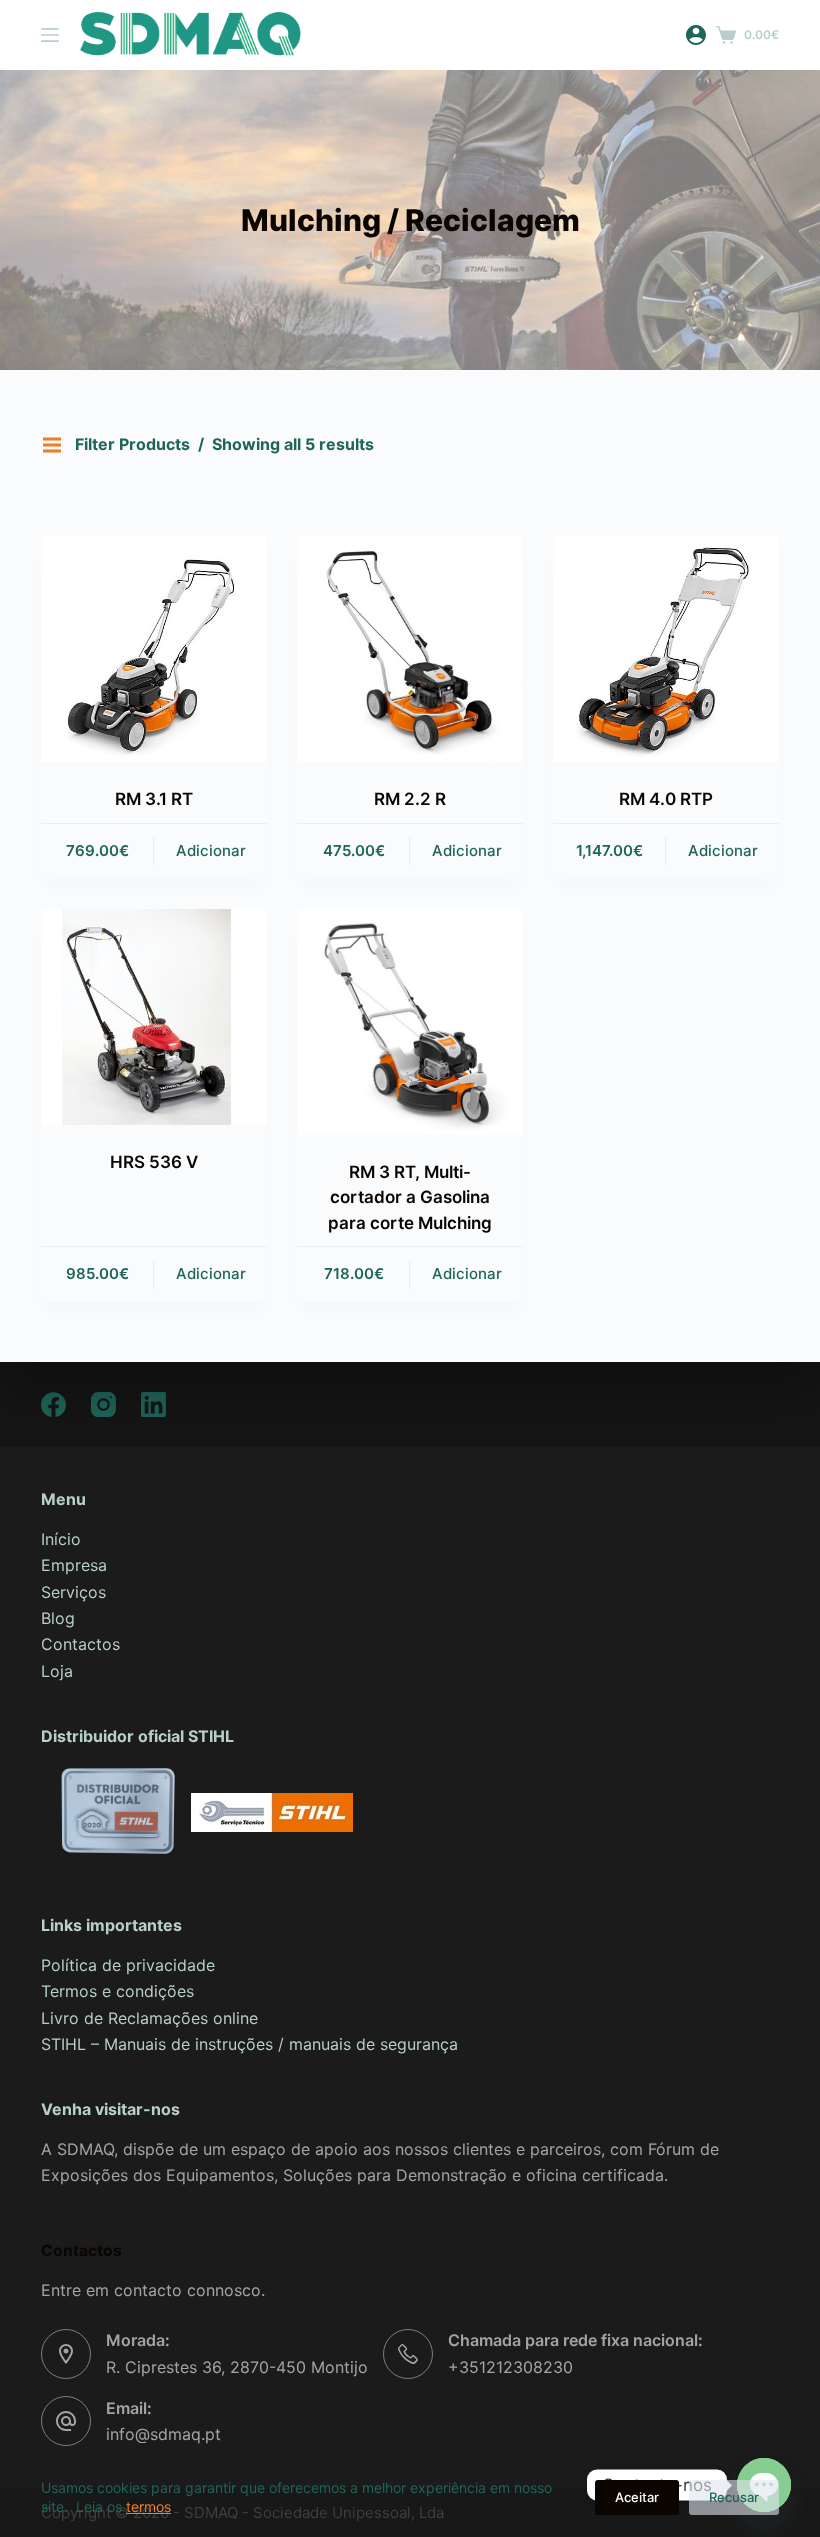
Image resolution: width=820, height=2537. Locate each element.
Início (61, 1539)
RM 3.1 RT (154, 799)
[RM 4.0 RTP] (666, 649)
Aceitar (637, 2497)
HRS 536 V (154, 1162)
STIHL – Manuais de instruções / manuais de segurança (252, 2044)
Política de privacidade (128, 1965)
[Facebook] (53, 1404)
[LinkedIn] (153, 1404)
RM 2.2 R (410, 799)
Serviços (73, 1592)
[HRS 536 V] (154, 1017)
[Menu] (50, 35)
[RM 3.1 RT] (154, 649)
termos (148, 2506)
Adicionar (211, 850)
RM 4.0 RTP (666, 799)
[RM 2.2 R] (410, 649)
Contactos (80, 1644)
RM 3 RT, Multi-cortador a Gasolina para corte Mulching (410, 1197)
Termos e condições (117, 1991)
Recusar (734, 2497)
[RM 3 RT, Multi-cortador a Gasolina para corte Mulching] (410, 1022)
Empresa (74, 1565)
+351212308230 (510, 2367)
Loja (57, 1671)
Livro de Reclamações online (149, 2018)
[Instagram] (103, 1404)
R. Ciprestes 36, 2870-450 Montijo (237, 2367)
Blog (58, 1618)
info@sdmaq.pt (163, 2434)
